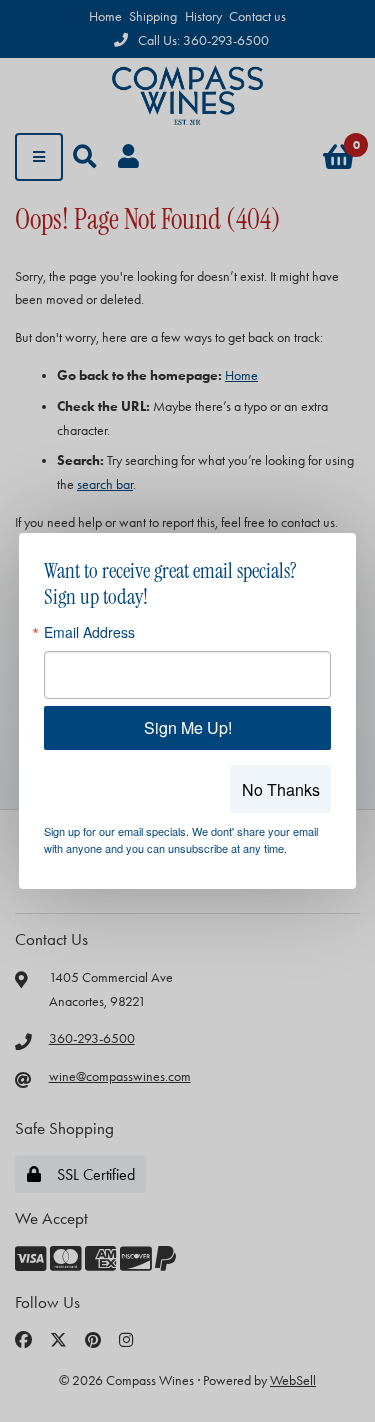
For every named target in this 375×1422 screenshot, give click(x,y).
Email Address (89, 632)
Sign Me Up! (188, 727)
